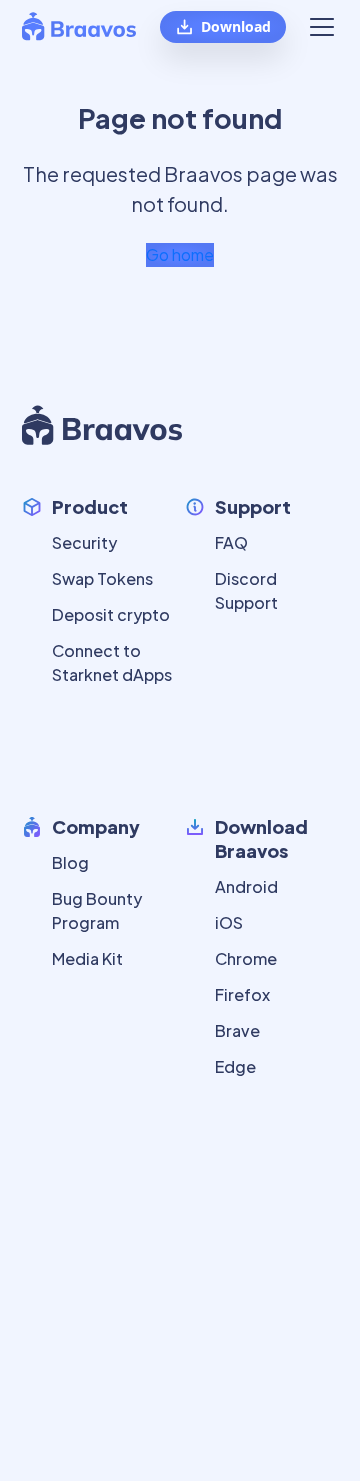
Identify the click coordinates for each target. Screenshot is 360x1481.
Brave (237, 1030)
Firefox (242, 994)
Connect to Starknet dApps (112, 662)
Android (246, 886)
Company (96, 826)
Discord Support (246, 590)
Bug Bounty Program (97, 910)
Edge (235, 1066)
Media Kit (87, 958)
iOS (229, 922)
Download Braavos (261, 838)
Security (84, 542)
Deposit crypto (111, 614)
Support (253, 506)
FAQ (231, 542)
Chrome (246, 958)
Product (90, 506)
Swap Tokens (102, 578)
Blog (70, 862)
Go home (180, 254)
